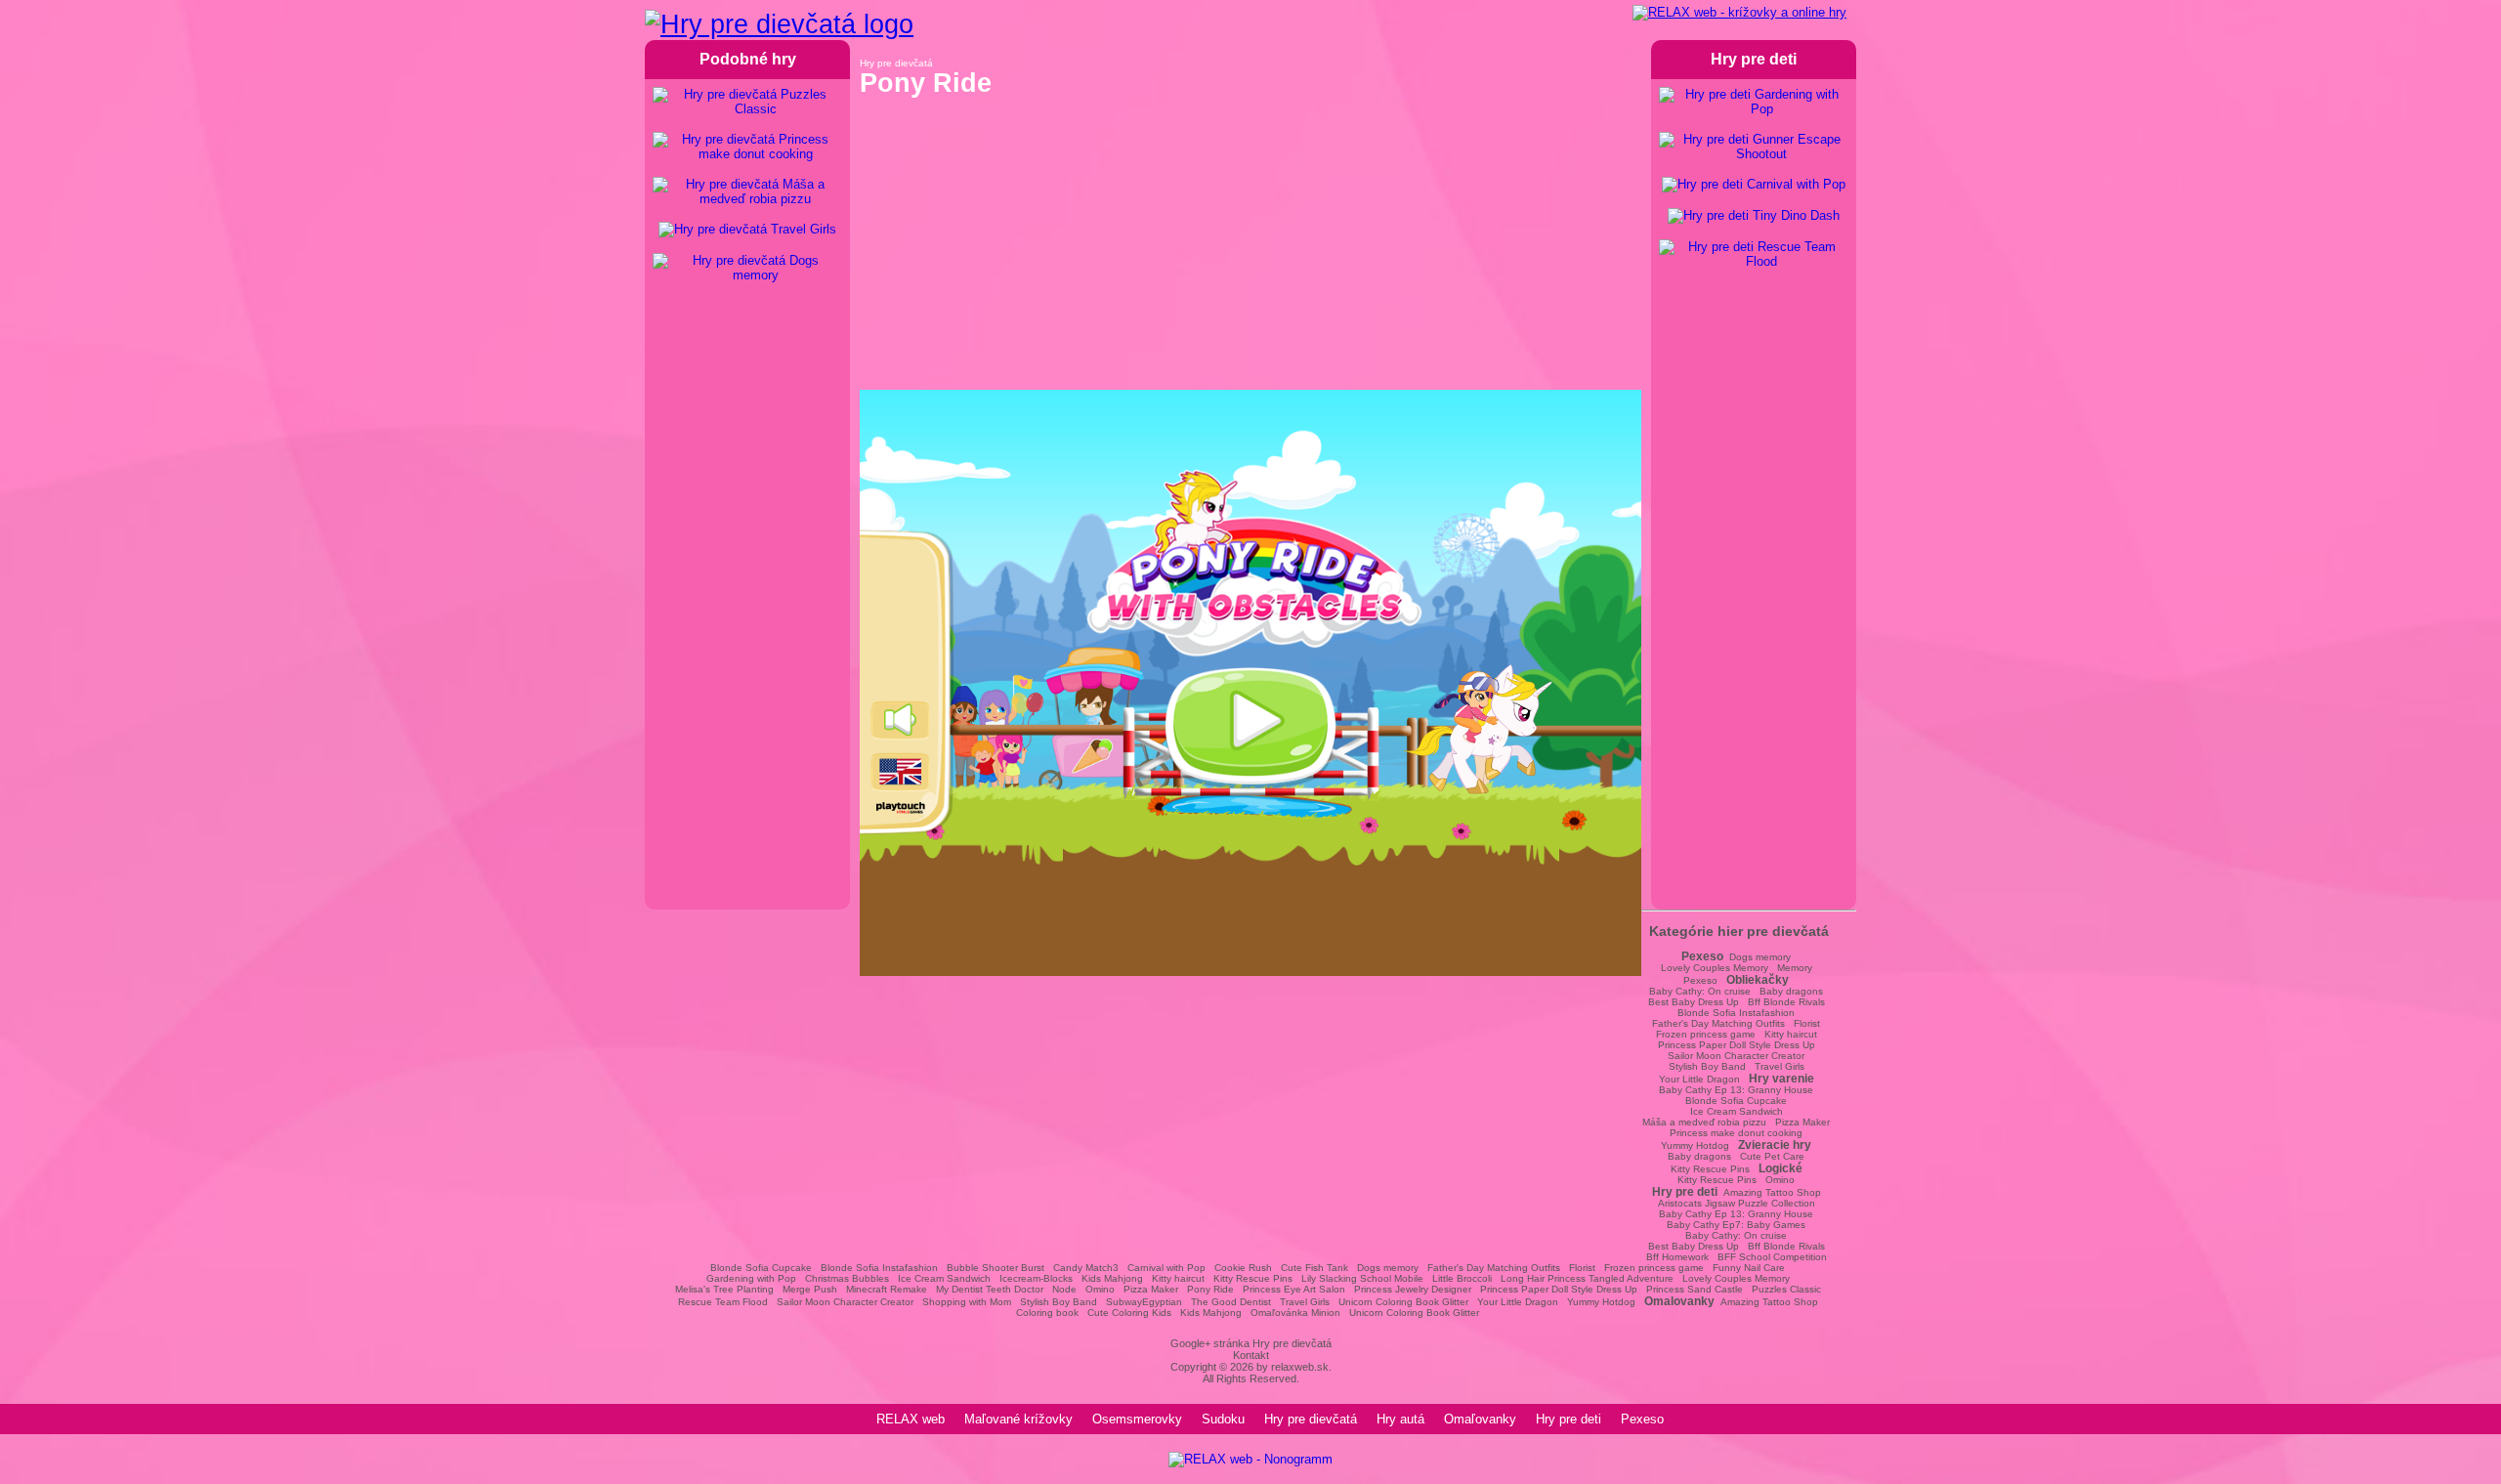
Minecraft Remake (887, 1289)
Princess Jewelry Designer (1413, 1289)
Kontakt (1251, 1355)
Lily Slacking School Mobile (1362, 1278)
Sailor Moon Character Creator (1736, 1056)
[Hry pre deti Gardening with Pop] (1754, 102)
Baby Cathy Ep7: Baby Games (1736, 1225)
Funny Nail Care (1749, 1268)
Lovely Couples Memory (1715, 968)
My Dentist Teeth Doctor (990, 1289)
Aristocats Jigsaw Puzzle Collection (1737, 1203)
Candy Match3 (1086, 1268)
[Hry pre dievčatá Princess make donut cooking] (747, 147)
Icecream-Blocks (1036, 1278)
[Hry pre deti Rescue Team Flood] (1754, 254)
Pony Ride (1210, 1289)
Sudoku (1223, 1419)
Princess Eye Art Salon (1294, 1289)
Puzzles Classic (1786, 1289)
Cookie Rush (1243, 1268)
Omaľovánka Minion (1295, 1313)
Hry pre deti (1568, 1419)
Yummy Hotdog (1695, 1145)
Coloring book (1047, 1313)
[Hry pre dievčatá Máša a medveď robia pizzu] (747, 191)
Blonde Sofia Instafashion (1736, 1013)
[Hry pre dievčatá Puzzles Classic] (747, 102)
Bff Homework (1677, 1257)
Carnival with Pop (1166, 1268)
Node (1064, 1289)
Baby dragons (1791, 991)
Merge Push (810, 1289)
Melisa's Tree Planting (724, 1289)
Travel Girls (1780, 1066)
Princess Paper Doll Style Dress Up (1737, 1045)
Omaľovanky (1480, 1419)
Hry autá (1400, 1419)
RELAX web (911, 1419)
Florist (1807, 1023)
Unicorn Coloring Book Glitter (1403, 1302)
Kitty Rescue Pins (1710, 1169)
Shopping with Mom (967, 1302)
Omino (1780, 1180)
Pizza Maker (1802, 1122)
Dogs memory (1760, 957)
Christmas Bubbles (847, 1278)
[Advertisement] (1250, 253)
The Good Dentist (1231, 1302)
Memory (1795, 968)
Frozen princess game (1706, 1034)
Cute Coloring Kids (1129, 1313)
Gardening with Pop (751, 1278)
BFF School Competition (1772, 1257)
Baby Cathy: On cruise (1700, 991)
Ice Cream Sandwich (1737, 1111)
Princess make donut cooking (1736, 1133)
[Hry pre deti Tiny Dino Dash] (1754, 216)
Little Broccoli (1462, 1278)
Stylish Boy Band (1707, 1066)
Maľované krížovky (1018, 1419)
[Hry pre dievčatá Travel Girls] (747, 230)
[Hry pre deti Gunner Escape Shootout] (1754, 147)
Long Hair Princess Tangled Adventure (1587, 1278)
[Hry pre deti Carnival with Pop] (1754, 185)
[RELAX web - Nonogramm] (1250, 1459)
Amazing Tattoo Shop (1772, 1192)
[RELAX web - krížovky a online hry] (1739, 13)
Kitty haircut (1791, 1034)
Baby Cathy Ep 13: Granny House (1736, 1090)
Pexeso (1700, 980)
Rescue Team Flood (723, 1302)
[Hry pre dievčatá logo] (779, 24)
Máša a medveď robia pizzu (1704, 1122)
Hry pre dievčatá (1311, 1419)
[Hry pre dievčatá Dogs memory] (747, 268)
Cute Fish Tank (1314, 1268)
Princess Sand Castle (1695, 1289)
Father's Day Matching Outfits (1718, 1023)
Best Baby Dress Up (1694, 1002)
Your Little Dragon (1699, 1079)
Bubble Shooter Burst (996, 1268)
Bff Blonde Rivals (1786, 1002)
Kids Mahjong (1112, 1278)
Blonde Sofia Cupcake (1736, 1101)
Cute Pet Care (1772, 1156)
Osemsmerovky (1137, 1419)
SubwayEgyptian (1144, 1302)
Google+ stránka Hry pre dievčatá (1251, 1343)
